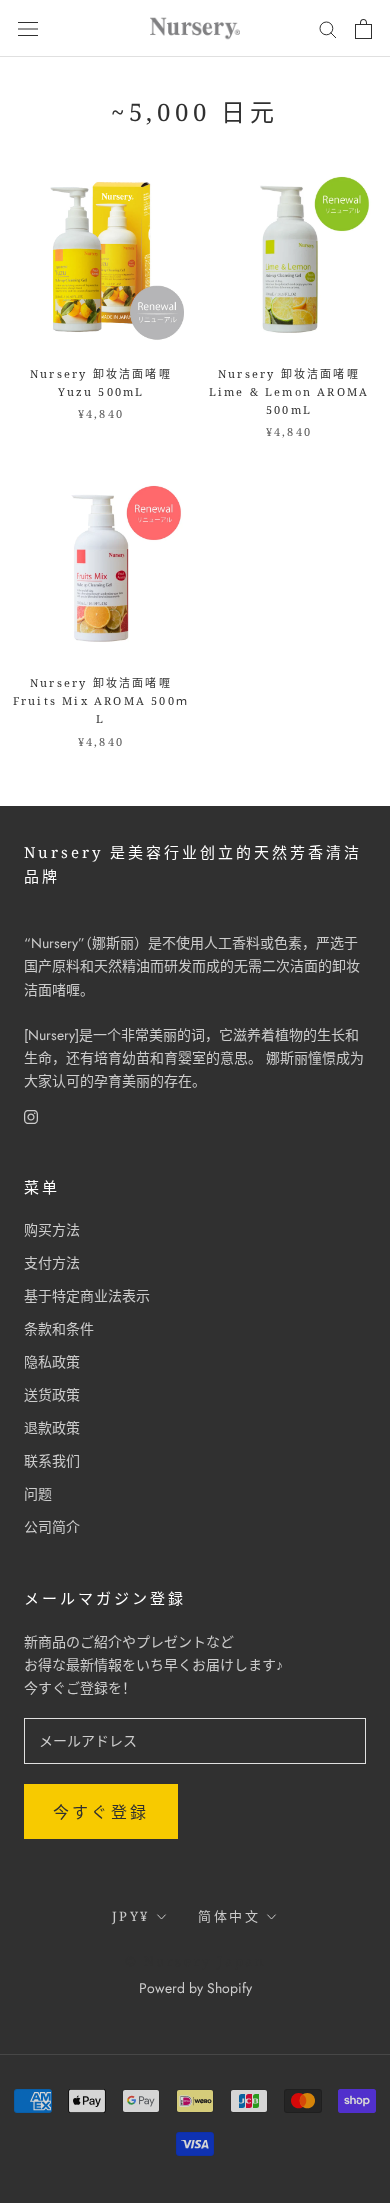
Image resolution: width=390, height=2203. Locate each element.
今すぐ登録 (101, 1812)
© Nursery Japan (195, 1961)
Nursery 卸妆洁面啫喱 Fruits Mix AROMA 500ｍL (101, 700)
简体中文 (229, 1916)
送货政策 (52, 1395)
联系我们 (52, 1461)
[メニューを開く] (28, 29)
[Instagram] (31, 1115)
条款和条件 (59, 1329)
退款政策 (52, 1428)
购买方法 (52, 1230)
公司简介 (52, 1527)
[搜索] (328, 28)
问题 (38, 1494)
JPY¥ (131, 1916)
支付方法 (52, 1263)
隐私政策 (52, 1362)
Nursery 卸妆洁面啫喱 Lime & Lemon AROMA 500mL (289, 391)
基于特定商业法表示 (87, 1296)
